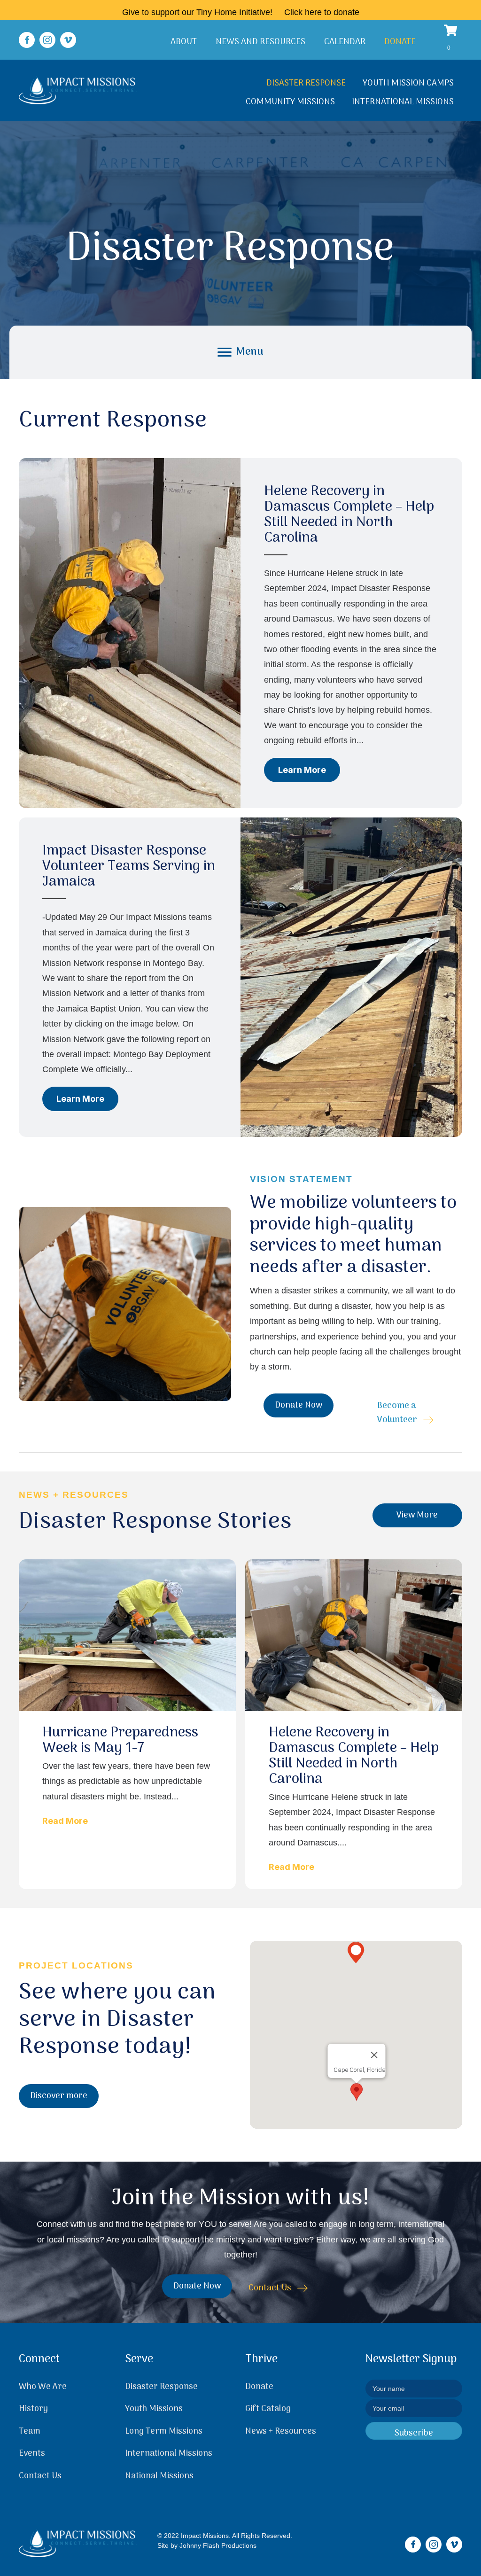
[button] (27, 40)
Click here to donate (322, 12)
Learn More (309, 770)
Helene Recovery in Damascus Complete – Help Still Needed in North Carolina (349, 515)
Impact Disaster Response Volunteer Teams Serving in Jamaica (129, 867)
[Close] (374, 2055)
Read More (65, 1821)
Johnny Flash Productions (218, 2545)
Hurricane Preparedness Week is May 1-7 (120, 1741)
